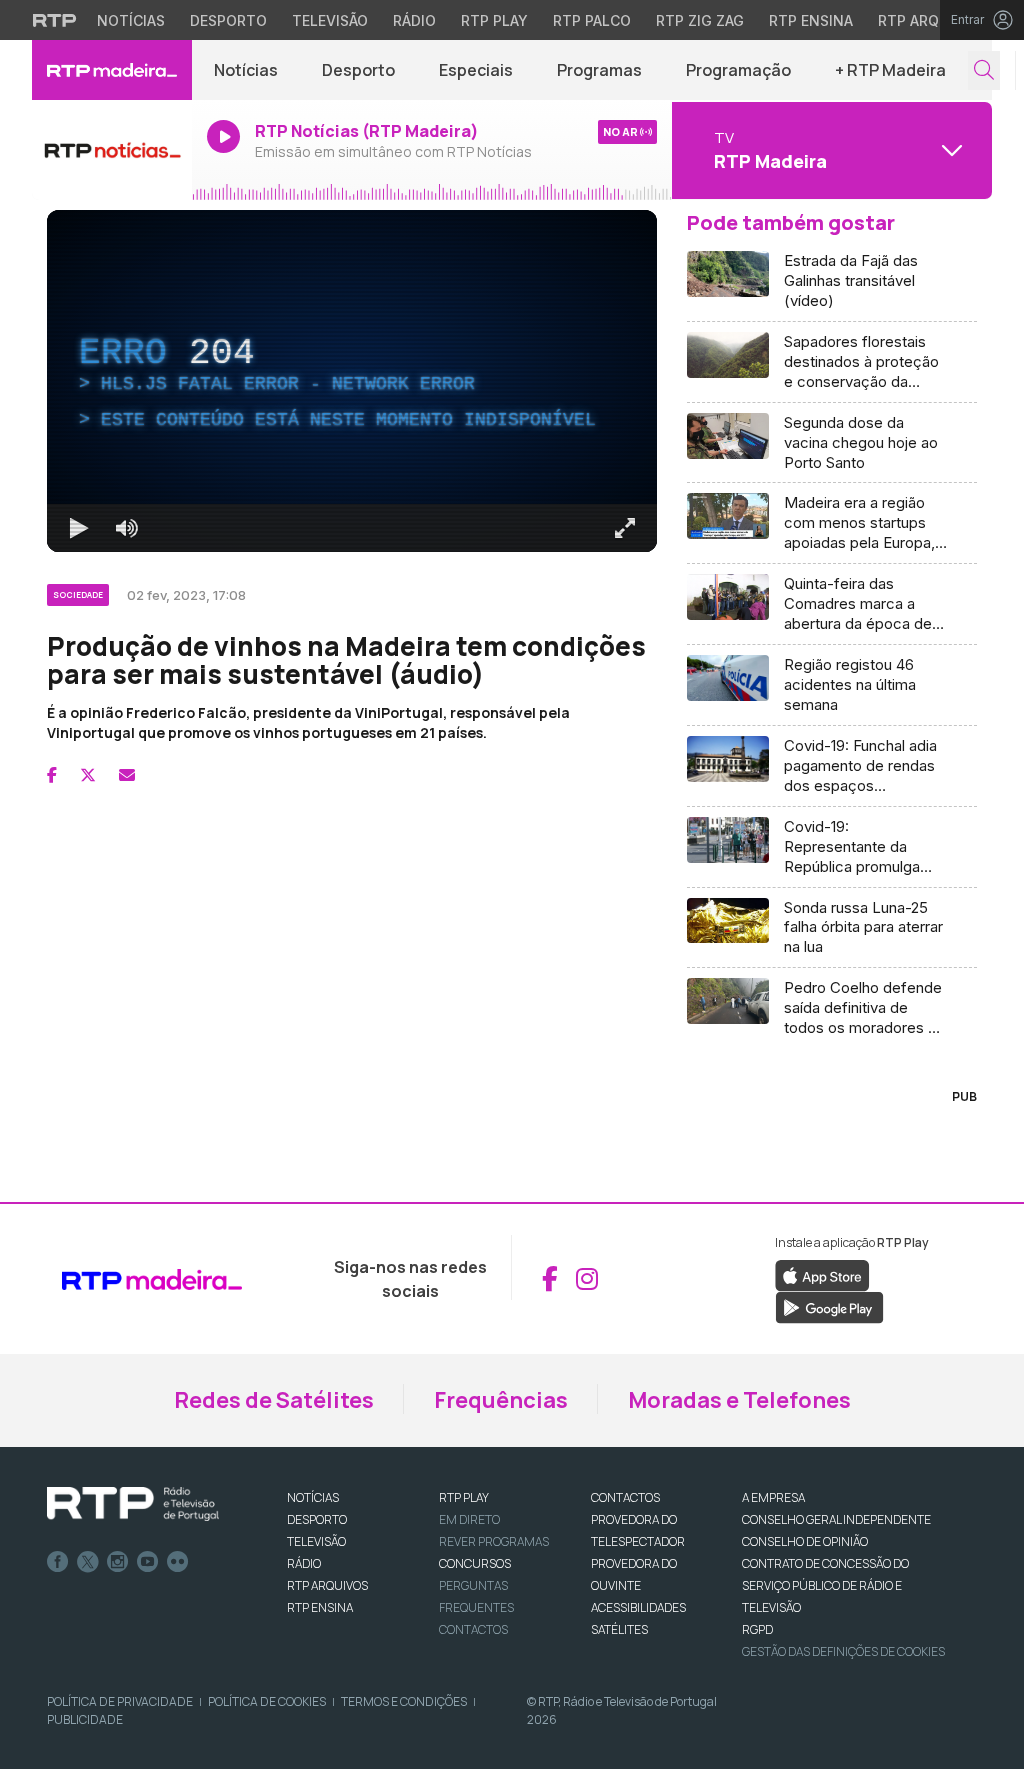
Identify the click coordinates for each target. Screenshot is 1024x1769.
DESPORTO (317, 1519)
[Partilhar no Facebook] (52, 775)
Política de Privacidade (120, 1701)
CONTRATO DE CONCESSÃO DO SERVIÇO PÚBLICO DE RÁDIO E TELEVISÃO (825, 1585)
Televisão (330, 20)
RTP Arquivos (930, 20)
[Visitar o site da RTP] (55, 20)
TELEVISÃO (316, 1541)
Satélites (619, 1629)
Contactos (473, 1629)
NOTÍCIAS (313, 1497)
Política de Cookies (267, 1701)
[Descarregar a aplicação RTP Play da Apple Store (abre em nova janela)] (822, 1274)
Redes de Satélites (274, 1400)
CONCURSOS (475, 1563)
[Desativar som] (127, 528)
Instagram (118, 1562)
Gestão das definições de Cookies (843, 1651)
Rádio (414, 20)
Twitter (88, 1562)
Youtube (148, 1562)
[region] (352, 381)
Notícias (131, 20)
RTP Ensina (811, 20)
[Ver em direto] (112, 150)
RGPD (757, 1629)
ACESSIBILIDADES (638, 1607)
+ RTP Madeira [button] (890, 70)
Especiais (476, 70)
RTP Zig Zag (700, 20)
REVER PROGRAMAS (494, 1541)
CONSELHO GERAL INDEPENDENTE (836, 1519)
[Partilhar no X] (88, 775)
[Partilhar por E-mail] (127, 775)
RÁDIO (304, 1563)
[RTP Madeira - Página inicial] (112, 70)
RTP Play (494, 20)
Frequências (501, 1400)
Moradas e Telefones (739, 1400)
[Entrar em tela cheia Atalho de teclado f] (625, 528)
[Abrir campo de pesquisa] (984, 70)
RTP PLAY (464, 1497)
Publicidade (85, 1719)
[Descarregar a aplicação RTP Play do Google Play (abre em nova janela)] (829, 1306)
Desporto (228, 20)
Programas (599, 70)
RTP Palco (592, 20)
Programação (738, 70)
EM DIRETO (469, 1519)
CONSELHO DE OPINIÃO (805, 1541)
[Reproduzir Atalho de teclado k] (79, 528)
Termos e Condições (404, 1701)
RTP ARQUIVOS (327, 1585)
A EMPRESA (773, 1497)
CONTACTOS (625, 1497)
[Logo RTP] (133, 1504)
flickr (178, 1562)
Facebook (58, 1562)
